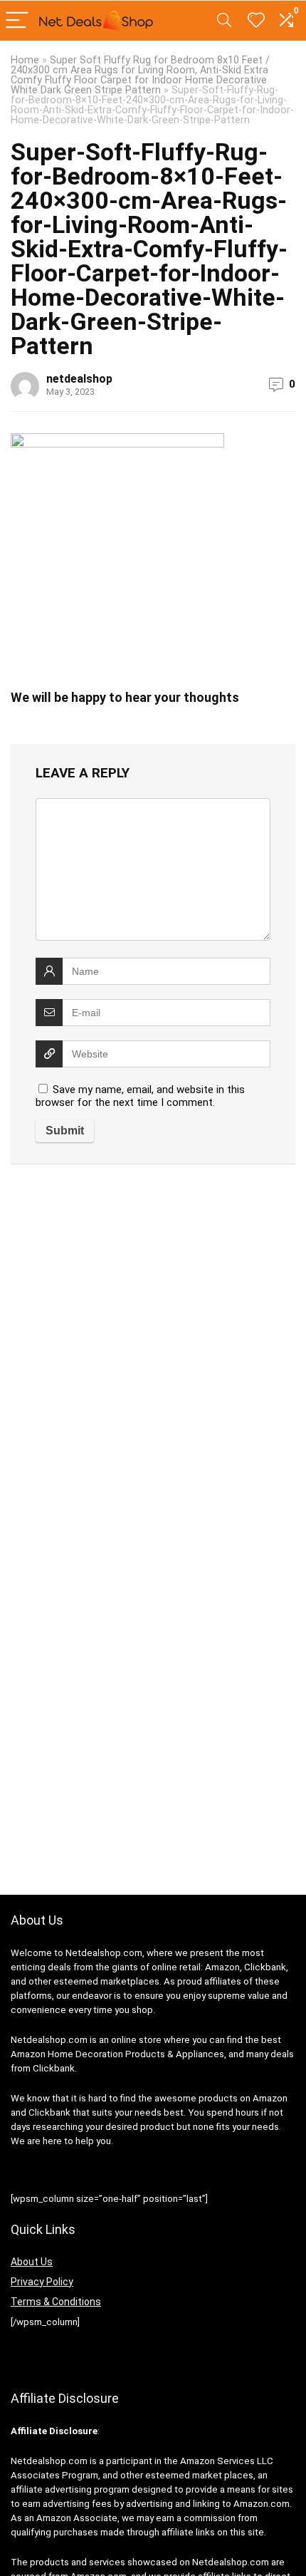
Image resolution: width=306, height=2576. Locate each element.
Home (25, 60)
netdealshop (79, 379)
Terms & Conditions (56, 2302)
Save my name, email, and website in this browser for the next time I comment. (140, 1096)
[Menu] (17, 21)
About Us (32, 2262)
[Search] (224, 21)
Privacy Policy (42, 2282)
